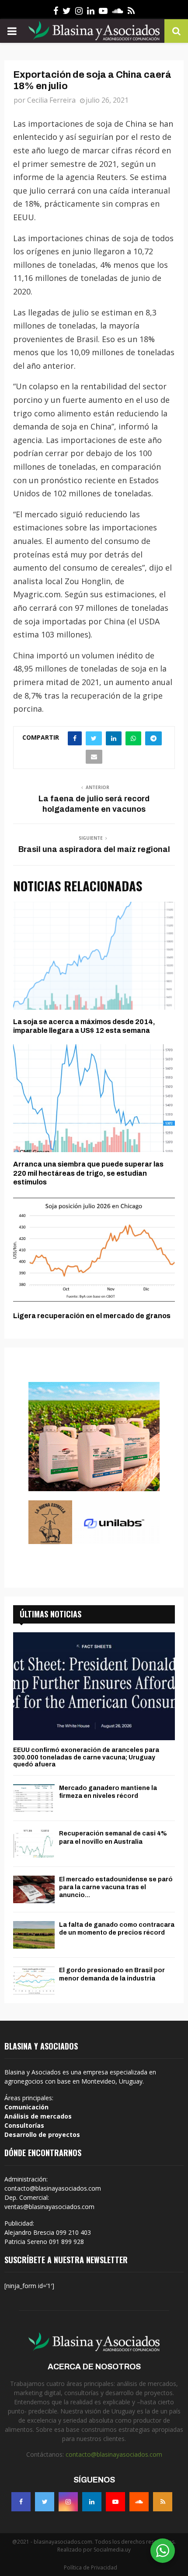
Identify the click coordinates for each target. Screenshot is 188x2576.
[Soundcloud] (139, 2502)
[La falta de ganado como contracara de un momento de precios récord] (34, 1935)
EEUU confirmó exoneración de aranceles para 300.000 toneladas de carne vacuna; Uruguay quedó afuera (86, 1757)
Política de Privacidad (91, 2567)
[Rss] (163, 2502)
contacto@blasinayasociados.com (114, 2454)
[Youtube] (115, 2502)
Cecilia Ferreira (51, 100)
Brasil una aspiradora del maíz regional (94, 849)
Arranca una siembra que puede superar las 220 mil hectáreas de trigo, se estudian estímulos (88, 1173)
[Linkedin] (92, 2502)
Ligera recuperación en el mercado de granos (92, 1316)
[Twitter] (45, 2502)
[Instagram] (68, 2502)
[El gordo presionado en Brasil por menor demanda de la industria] (34, 1980)
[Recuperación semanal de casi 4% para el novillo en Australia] (34, 1844)
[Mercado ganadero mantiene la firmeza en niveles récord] (34, 1798)
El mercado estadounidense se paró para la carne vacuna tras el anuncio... (116, 1887)
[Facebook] (21, 2502)
